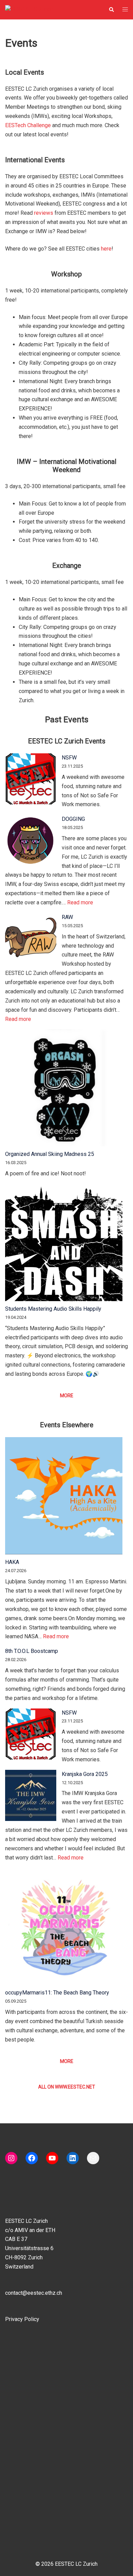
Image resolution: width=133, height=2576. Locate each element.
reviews (44, 213)
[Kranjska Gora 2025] (31, 1795)
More (67, 1396)
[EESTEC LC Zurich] (29, 9)
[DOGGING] (31, 840)
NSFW (69, 758)
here (106, 249)
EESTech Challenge (28, 125)
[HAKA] (64, 1496)
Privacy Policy (22, 2319)
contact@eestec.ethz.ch (34, 2293)
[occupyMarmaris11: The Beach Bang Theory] (64, 1926)
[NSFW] (31, 779)
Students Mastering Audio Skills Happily (53, 1309)
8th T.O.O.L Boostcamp (32, 1651)
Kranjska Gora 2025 (85, 1774)
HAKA (12, 1562)
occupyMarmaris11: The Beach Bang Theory (57, 1993)
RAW (67, 917)
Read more (80, 902)
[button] (111, 10)
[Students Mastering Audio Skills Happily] (64, 1242)
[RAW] (31, 938)
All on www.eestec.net (67, 2087)
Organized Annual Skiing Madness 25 (50, 1154)
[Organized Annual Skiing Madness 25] (64, 1088)
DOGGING (73, 819)
